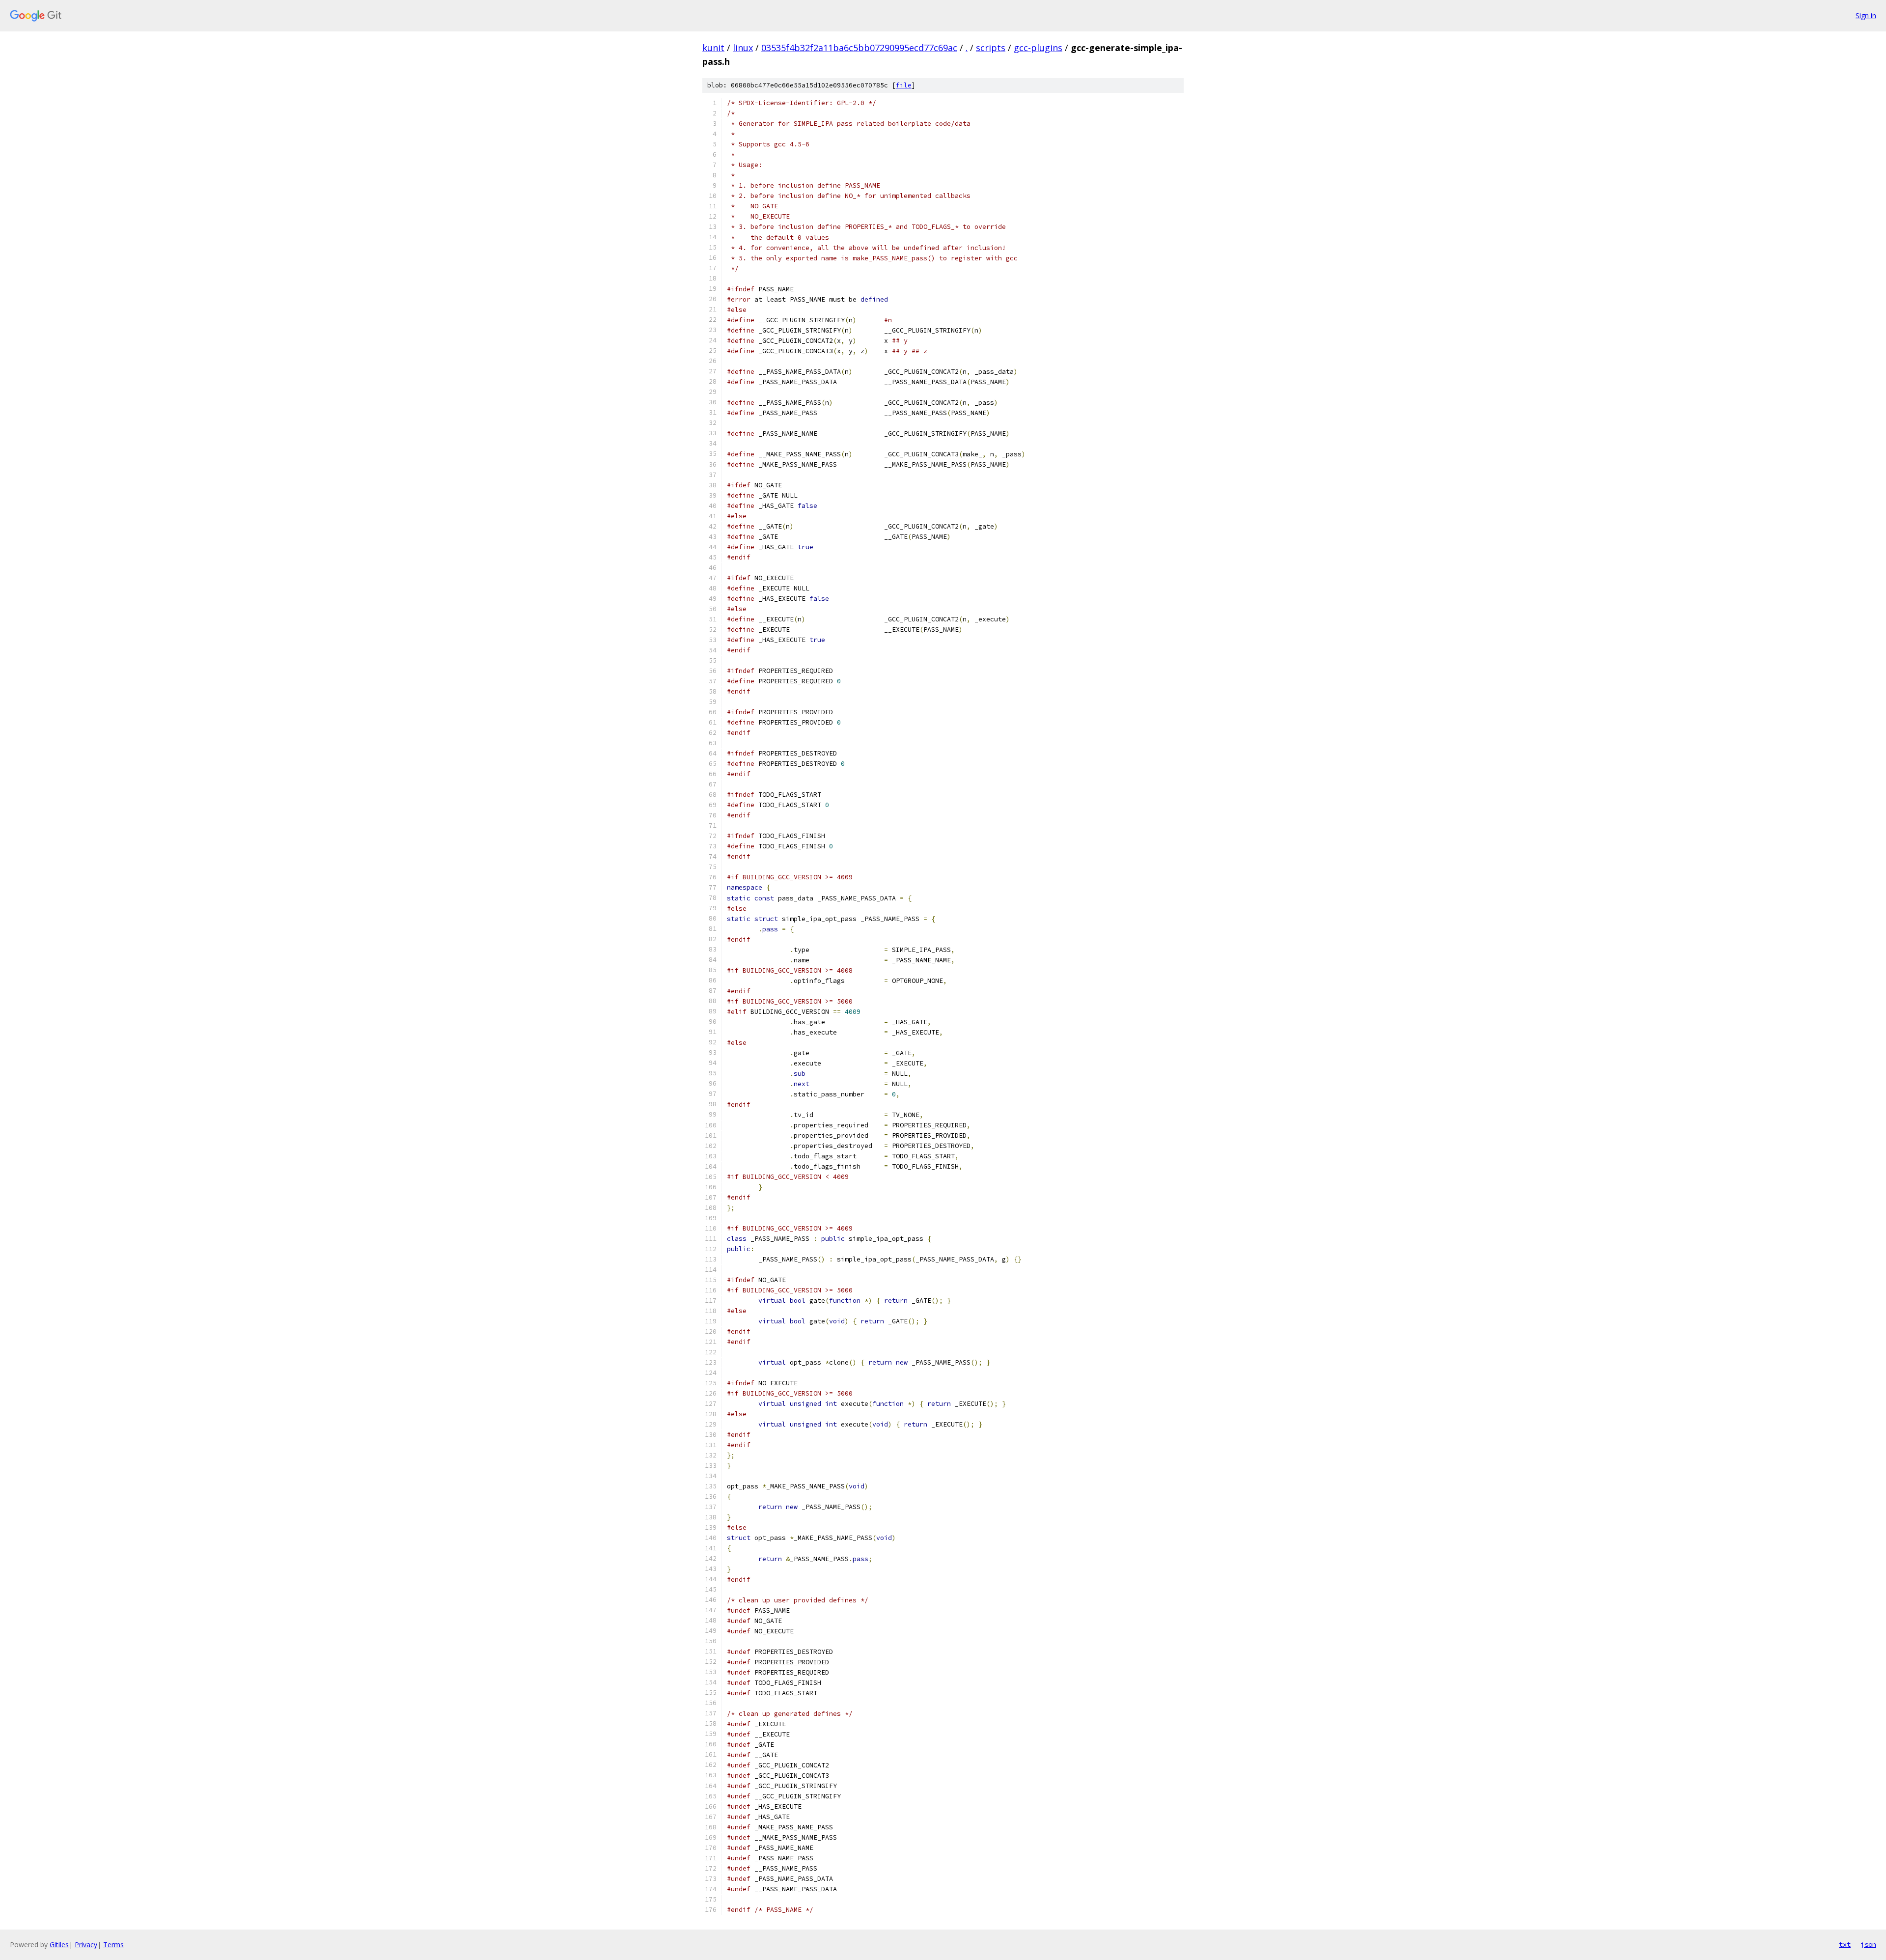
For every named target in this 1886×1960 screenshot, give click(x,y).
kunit (713, 48)
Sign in (1866, 15)
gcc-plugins (1038, 48)
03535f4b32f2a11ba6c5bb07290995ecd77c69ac (859, 48)
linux (743, 48)
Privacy (86, 1945)
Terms (113, 1945)
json (1868, 1944)
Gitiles (59, 1945)
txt (1845, 1944)
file (904, 85)
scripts (991, 48)
